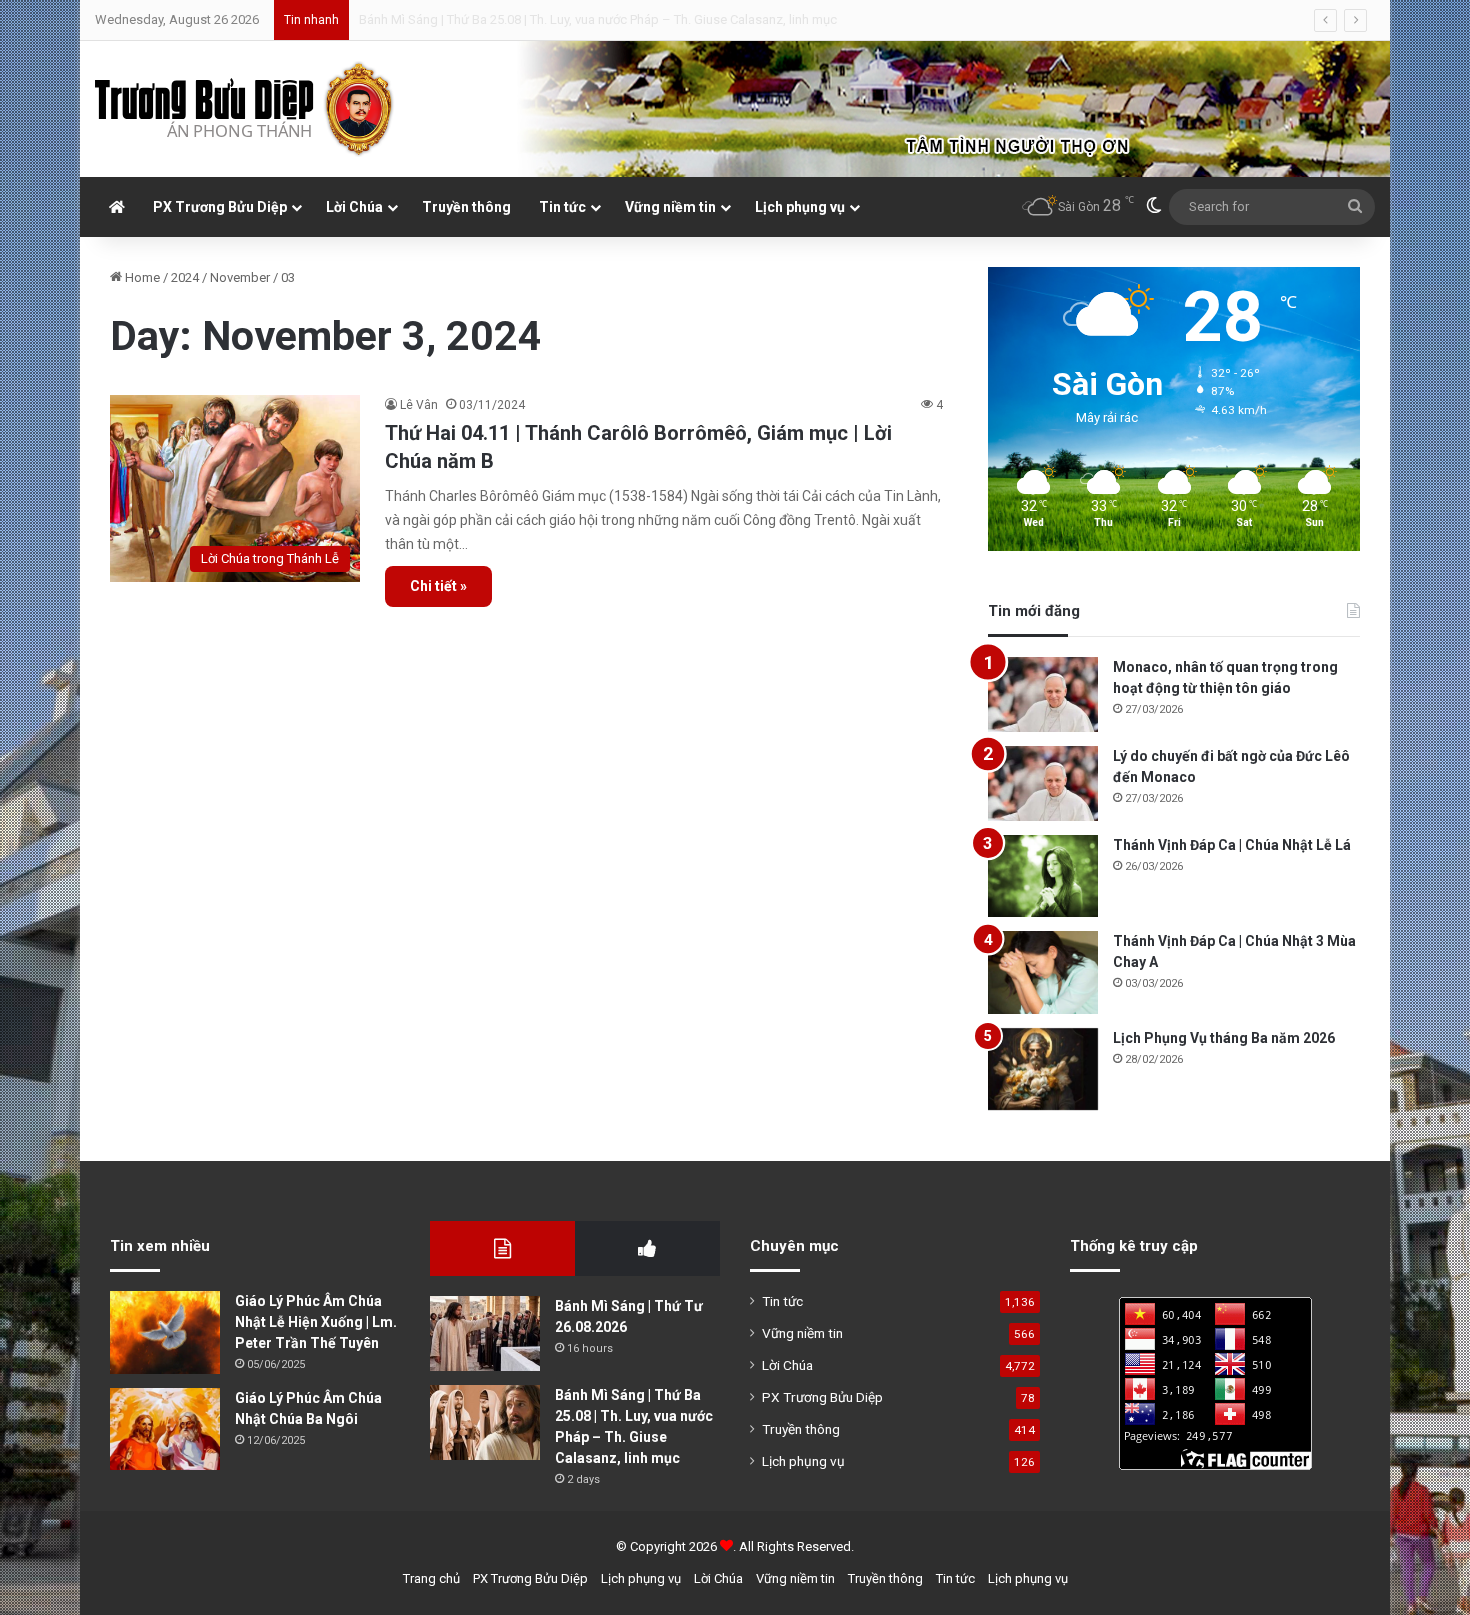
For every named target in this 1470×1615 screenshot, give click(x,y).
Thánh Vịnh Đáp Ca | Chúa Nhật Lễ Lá (1232, 845)
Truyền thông (466, 207)
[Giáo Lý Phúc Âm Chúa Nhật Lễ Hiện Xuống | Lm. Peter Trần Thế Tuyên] (165, 1332)
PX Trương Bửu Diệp (220, 207)
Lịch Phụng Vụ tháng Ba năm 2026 (1224, 1038)
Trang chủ (431, 1578)
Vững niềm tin (670, 207)
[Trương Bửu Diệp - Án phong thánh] (245, 109)
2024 (185, 277)
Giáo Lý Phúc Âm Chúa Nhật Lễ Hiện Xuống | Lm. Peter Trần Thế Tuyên (316, 1322)
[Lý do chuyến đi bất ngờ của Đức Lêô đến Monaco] (1043, 783)
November (240, 277)
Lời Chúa (354, 207)
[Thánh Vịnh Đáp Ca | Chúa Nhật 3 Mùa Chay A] (1043, 972)
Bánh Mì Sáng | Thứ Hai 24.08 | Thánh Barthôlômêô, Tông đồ (529, 19)
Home (141, 277)
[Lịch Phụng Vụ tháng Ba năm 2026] (1043, 1069)
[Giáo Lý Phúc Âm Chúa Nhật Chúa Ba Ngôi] (165, 1429)
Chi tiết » (438, 586)
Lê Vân (419, 405)
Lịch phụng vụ (800, 207)
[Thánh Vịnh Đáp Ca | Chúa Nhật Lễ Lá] (1043, 876)
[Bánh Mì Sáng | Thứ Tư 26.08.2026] (485, 1333)
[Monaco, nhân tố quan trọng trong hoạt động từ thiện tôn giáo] (1043, 694)
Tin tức (562, 207)
